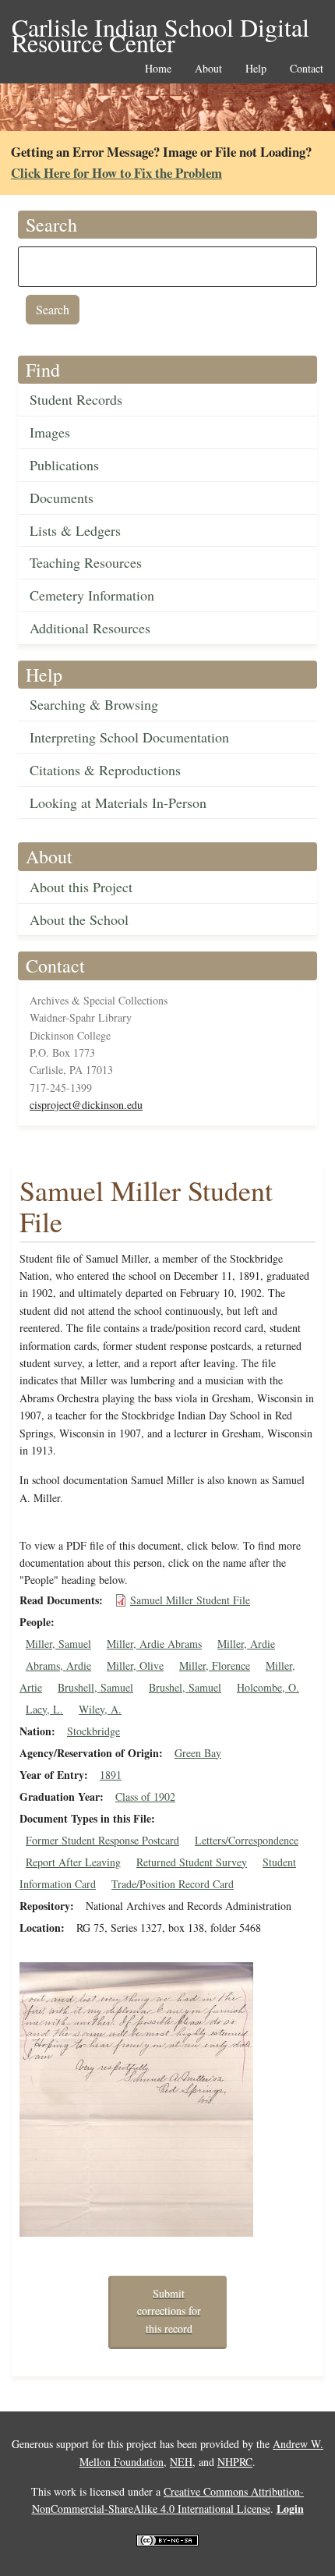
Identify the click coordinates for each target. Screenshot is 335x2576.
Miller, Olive (135, 1665)
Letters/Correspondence (247, 1840)
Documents (62, 498)
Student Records (76, 399)
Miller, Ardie (246, 1644)
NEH (181, 2462)
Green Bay (198, 1753)
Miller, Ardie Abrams (154, 1644)
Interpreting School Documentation (129, 737)
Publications (64, 465)
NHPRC (235, 2462)
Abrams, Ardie (58, 1665)
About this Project (81, 887)
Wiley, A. (100, 1709)
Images (50, 432)
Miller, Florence (215, 1665)
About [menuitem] (208, 69)
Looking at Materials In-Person (118, 803)
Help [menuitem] (256, 69)
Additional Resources (90, 628)
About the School (79, 919)
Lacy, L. (44, 1709)
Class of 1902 (145, 1796)
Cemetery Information (92, 595)
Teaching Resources (86, 562)
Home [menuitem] (158, 69)
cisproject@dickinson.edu (86, 1105)
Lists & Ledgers (75, 530)
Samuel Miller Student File (190, 1600)
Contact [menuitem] (307, 69)
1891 (111, 1775)
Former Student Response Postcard (102, 1840)
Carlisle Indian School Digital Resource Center (160, 28)
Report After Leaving (73, 1862)
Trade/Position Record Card (173, 1884)
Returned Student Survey (192, 1862)
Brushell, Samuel (95, 1687)
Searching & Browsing (94, 704)
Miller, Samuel (58, 1644)
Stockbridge (93, 1731)
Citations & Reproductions (105, 770)
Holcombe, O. (268, 1687)
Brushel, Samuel (185, 1687)
